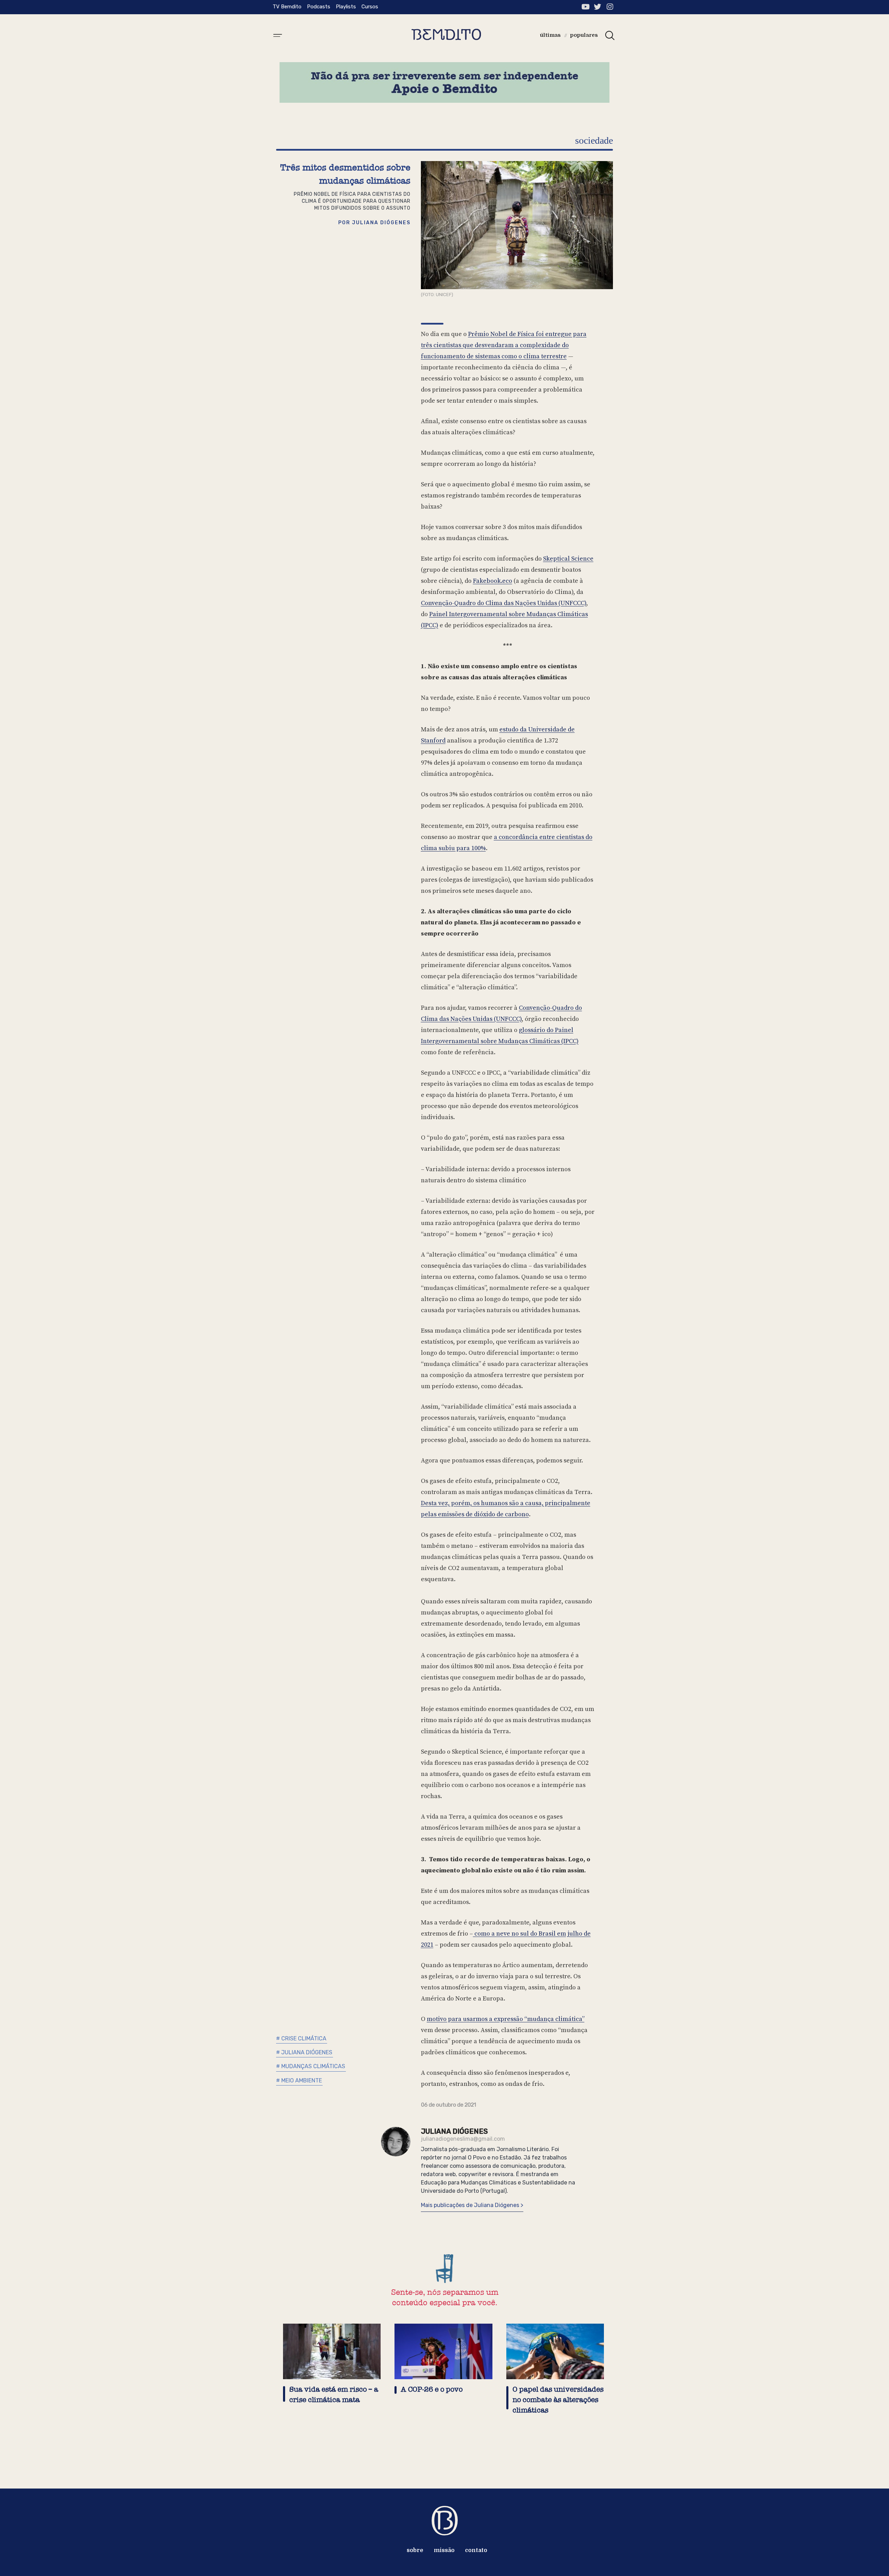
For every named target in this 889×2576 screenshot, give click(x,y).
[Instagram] (610, 7)
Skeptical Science (568, 559)
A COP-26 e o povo (432, 2389)
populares (584, 35)
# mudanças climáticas (311, 2066)
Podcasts (319, 7)
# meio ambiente (299, 2080)
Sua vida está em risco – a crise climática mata (334, 2395)
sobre (415, 2550)
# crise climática (301, 2038)
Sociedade (594, 140)
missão (444, 2550)
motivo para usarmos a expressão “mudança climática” (506, 2019)
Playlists (346, 7)
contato (476, 2550)
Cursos (370, 7)
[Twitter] (597, 7)
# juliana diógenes (304, 2052)
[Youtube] (585, 7)
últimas (550, 35)
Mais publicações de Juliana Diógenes (471, 2205)
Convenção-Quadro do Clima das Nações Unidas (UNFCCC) (504, 603)
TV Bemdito (287, 7)
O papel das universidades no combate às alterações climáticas (558, 2400)
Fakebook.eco (493, 581)
